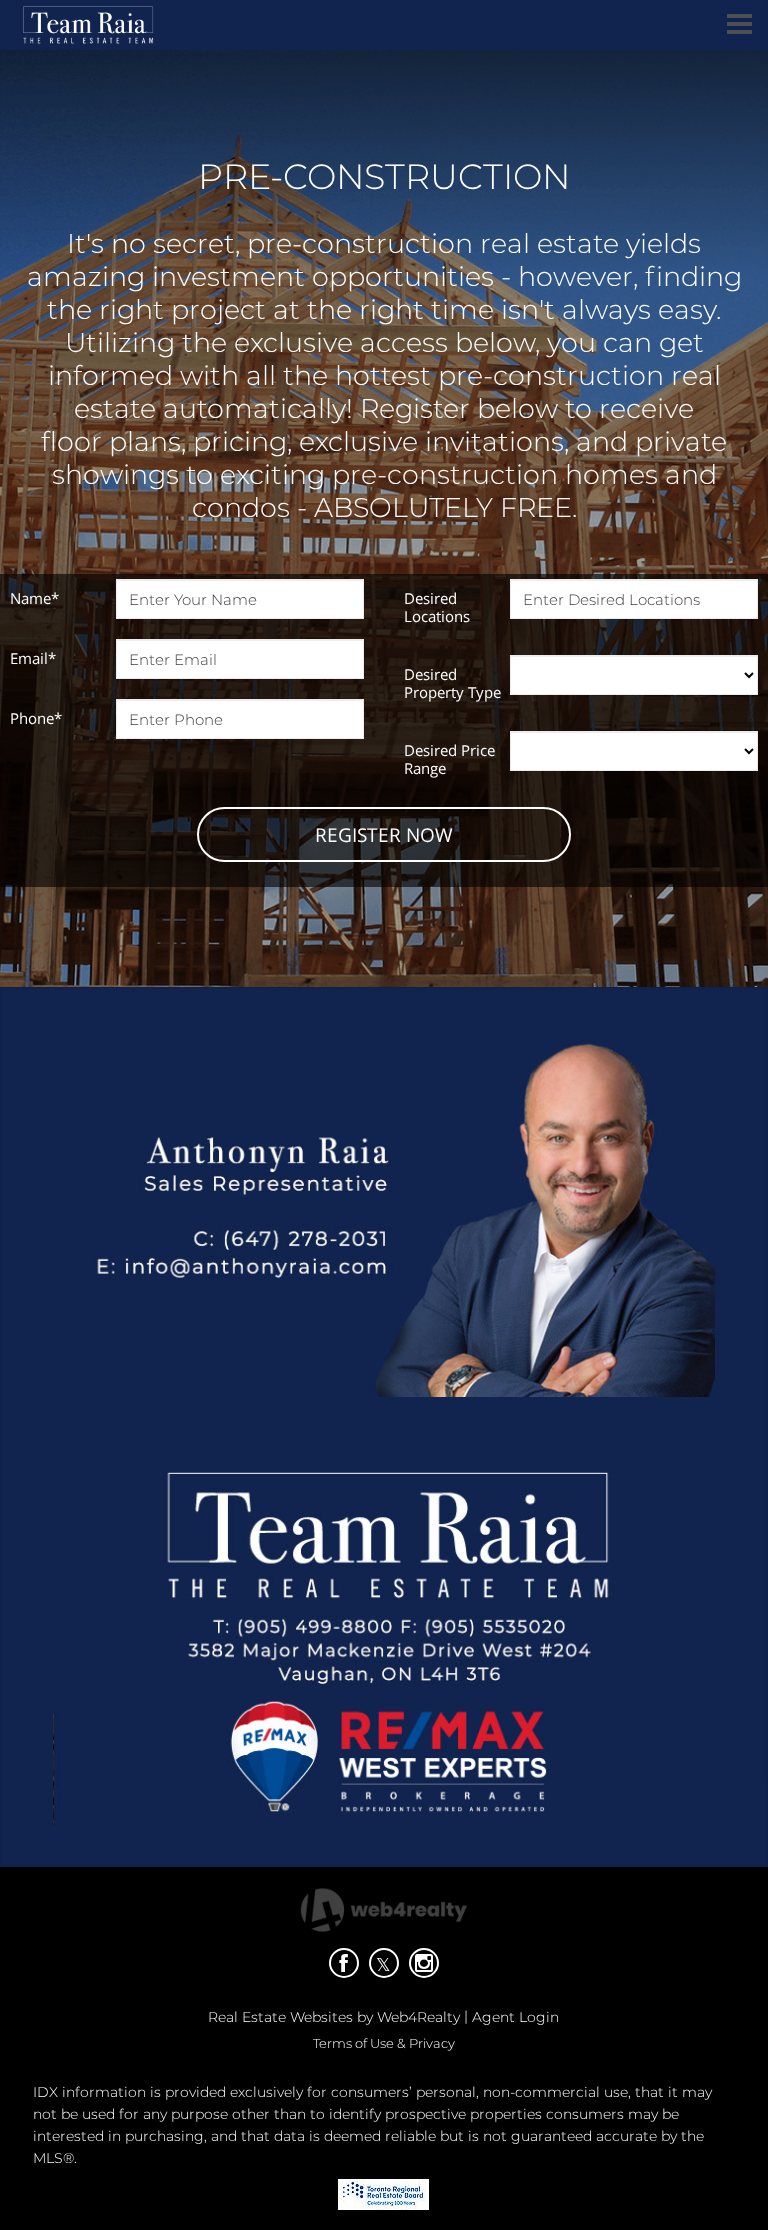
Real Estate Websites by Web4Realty (334, 2017)
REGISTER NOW (384, 835)
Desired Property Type (452, 683)
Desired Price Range (449, 759)
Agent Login (515, 2017)
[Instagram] (424, 1963)
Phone (36, 718)
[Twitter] (384, 1963)
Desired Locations (437, 607)
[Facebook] (344, 1963)
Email (33, 658)
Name (34, 598)
